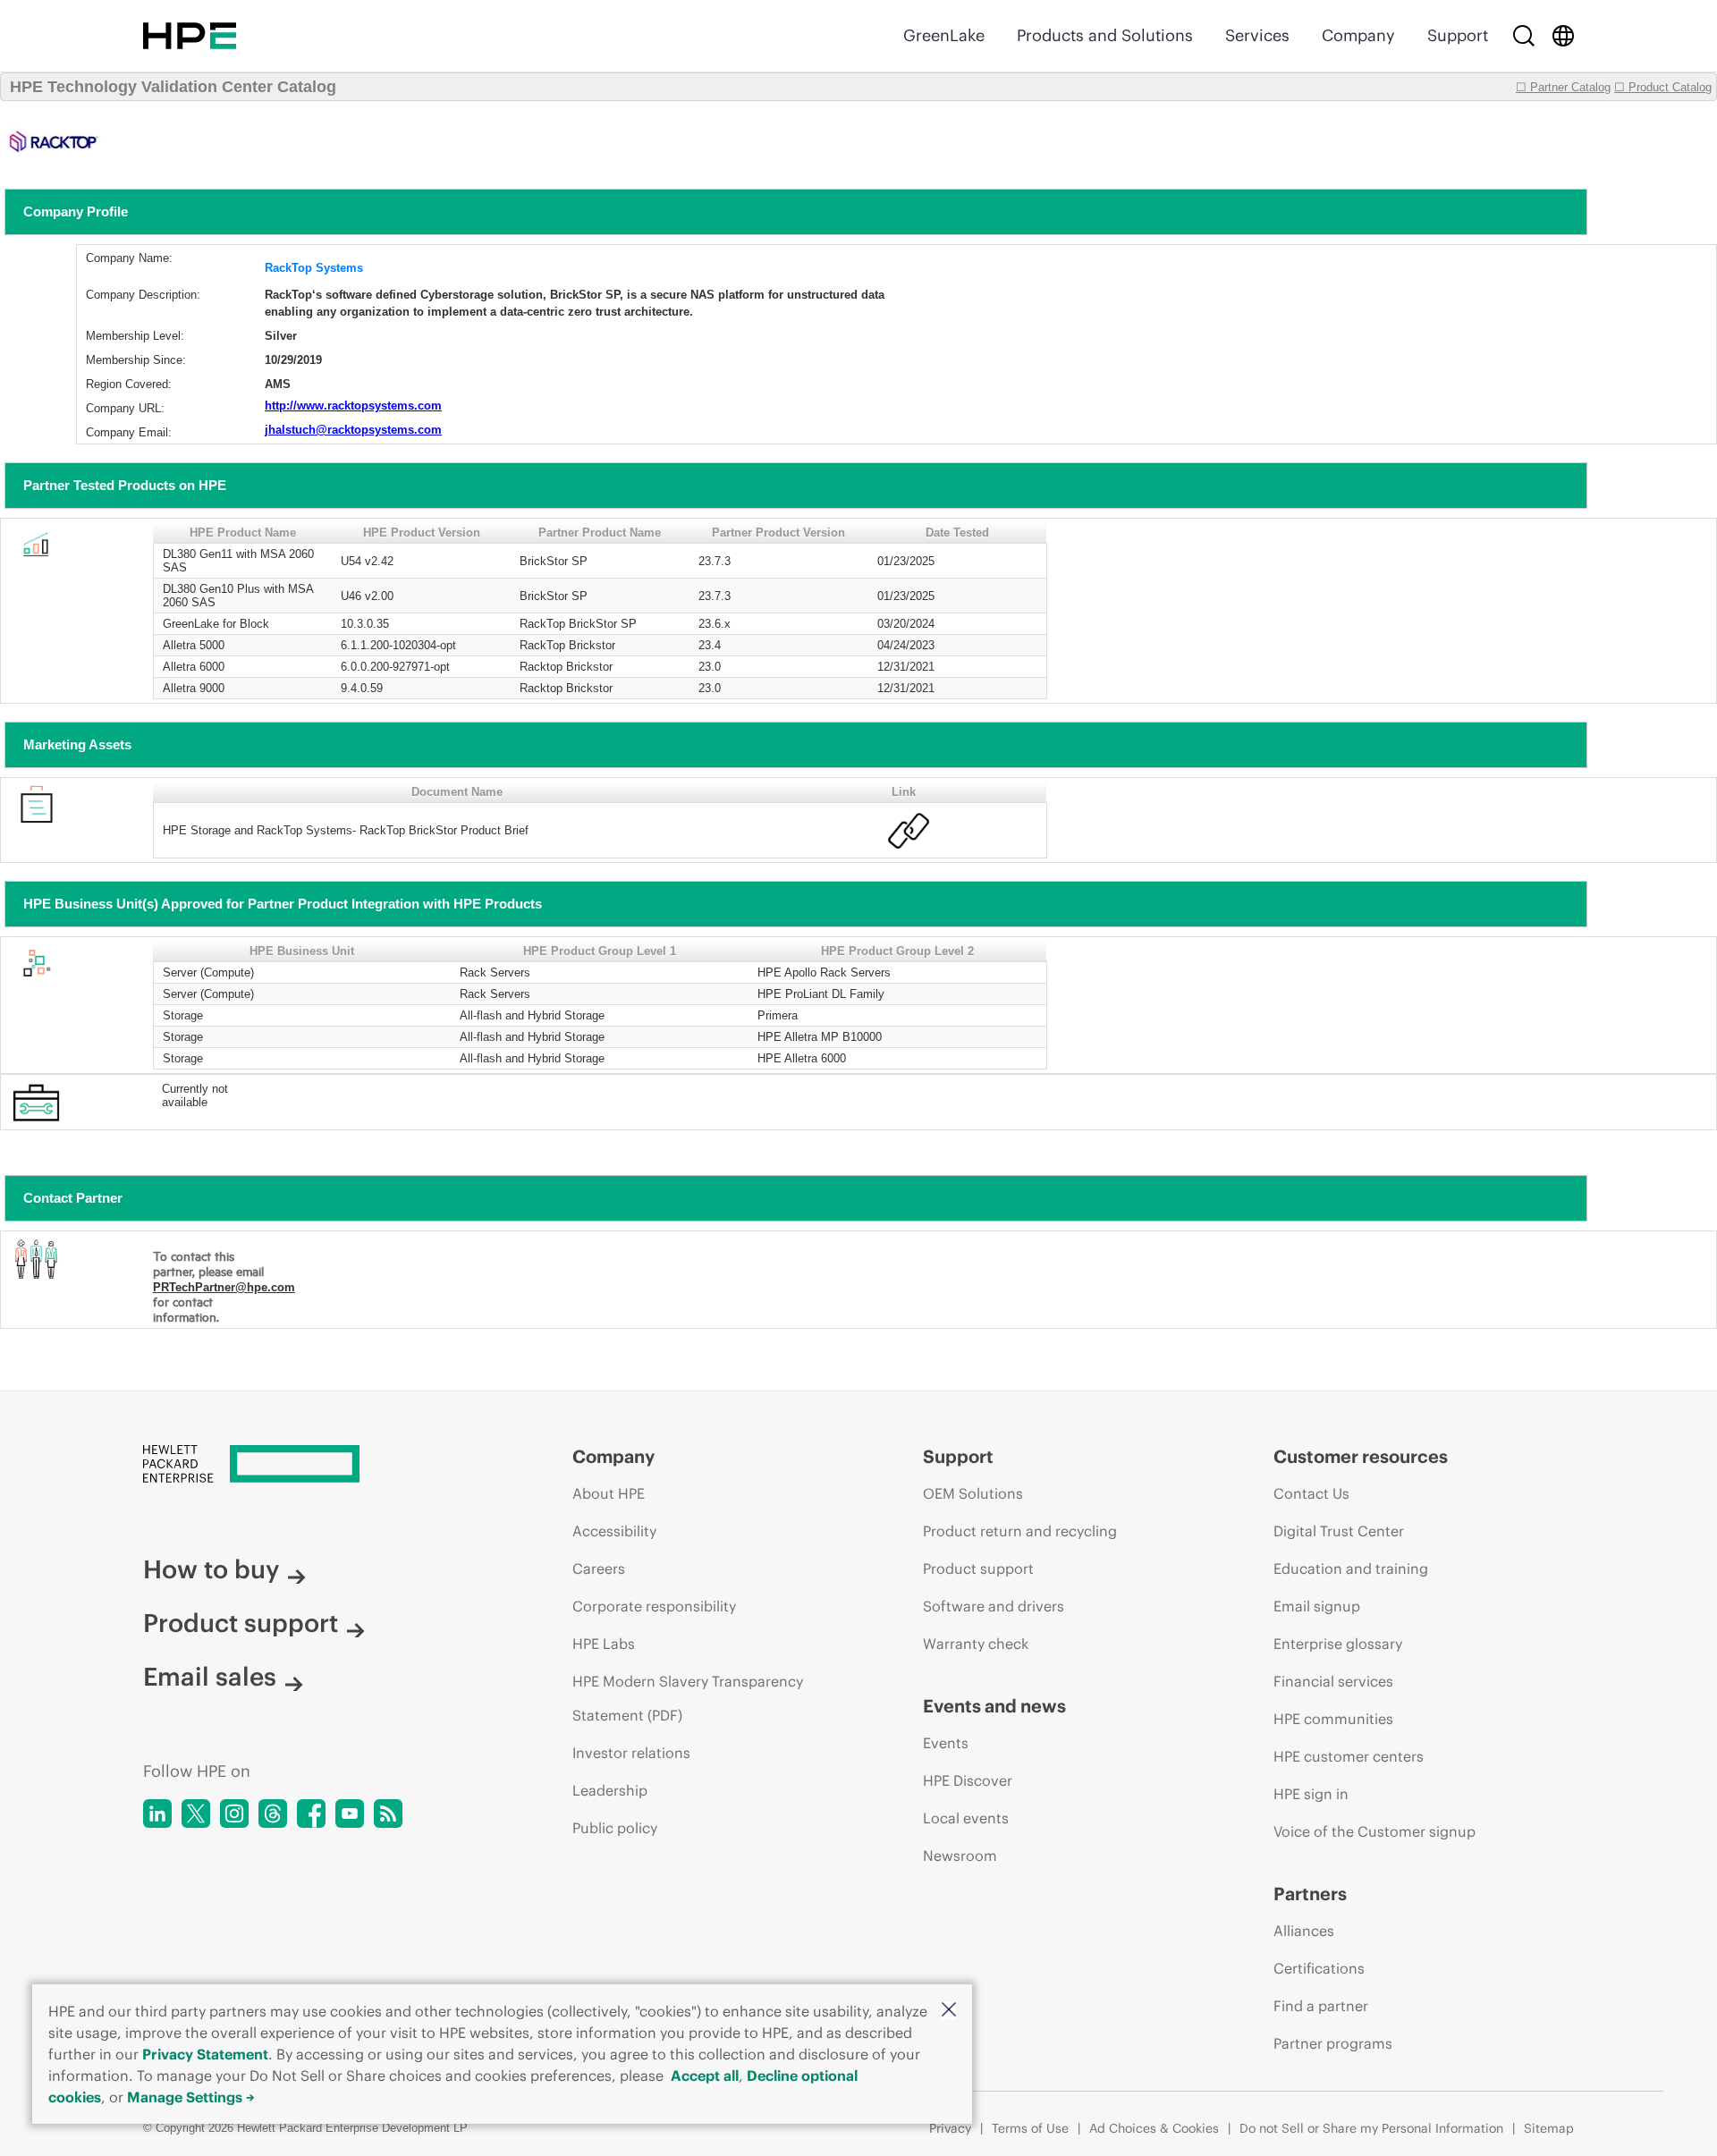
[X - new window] (196, 1814)
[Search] (1524, 36)
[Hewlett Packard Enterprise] (190, 36)
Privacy (950, 2128)
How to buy (211, 1569)
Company (1358, 35)
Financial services (1333, 1681)
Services (1257, 35)
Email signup (1317, 1606)
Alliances (1304, 1931)
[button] (949, 2011)
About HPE (609, 1493)
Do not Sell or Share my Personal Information (1371, 2128)
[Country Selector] (1563, 36)
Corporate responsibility (654, 1606)
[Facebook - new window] (311, 1814)
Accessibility (614, 1531)
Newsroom (960, 1856)
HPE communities (1333, 1719)
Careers (599, 1568)
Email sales (210, 1677)
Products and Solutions (1105, 35)
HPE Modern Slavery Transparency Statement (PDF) (688, 1698)
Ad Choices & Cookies (1154, 2128)
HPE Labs (604, 1644)
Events (946, 1743)
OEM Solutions (973, 1493)
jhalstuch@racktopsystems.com (353, 430)
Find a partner (1321, 2006)
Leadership (610, 1790)
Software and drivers (994, 1606)
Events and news (994, 1706)
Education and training (1351, 1568)
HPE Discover (968, 1780)
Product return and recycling (1020, 1531)
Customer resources (1361, 1456)
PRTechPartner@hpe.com (224, 1287)
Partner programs (1333, 2043)
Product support (241, 1623)
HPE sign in (1311, 1794)
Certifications (1319, 1968)
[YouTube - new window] (350, 1814)
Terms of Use (1030, 2128)
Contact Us (1311, 1493)
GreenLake (944, 35)
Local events (966, 1818)
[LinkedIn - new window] (157, 1814)
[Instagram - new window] (234, 1814)
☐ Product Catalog (1663, 87)
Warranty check (976, 1644)
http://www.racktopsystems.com (353, 406)
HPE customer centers (1349, 1756)
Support (1458, 35)
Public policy (615, 1828)
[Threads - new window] (273, 1814)
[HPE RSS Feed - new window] (388, 1814)
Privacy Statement (205, 2054)
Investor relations (631, 1753)
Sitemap (1549, 2128)
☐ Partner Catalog (1563, 87)
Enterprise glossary (1338, 1644)
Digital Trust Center (1339, 1531)
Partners (1310, 1894)
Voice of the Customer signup (1374, 1831)
